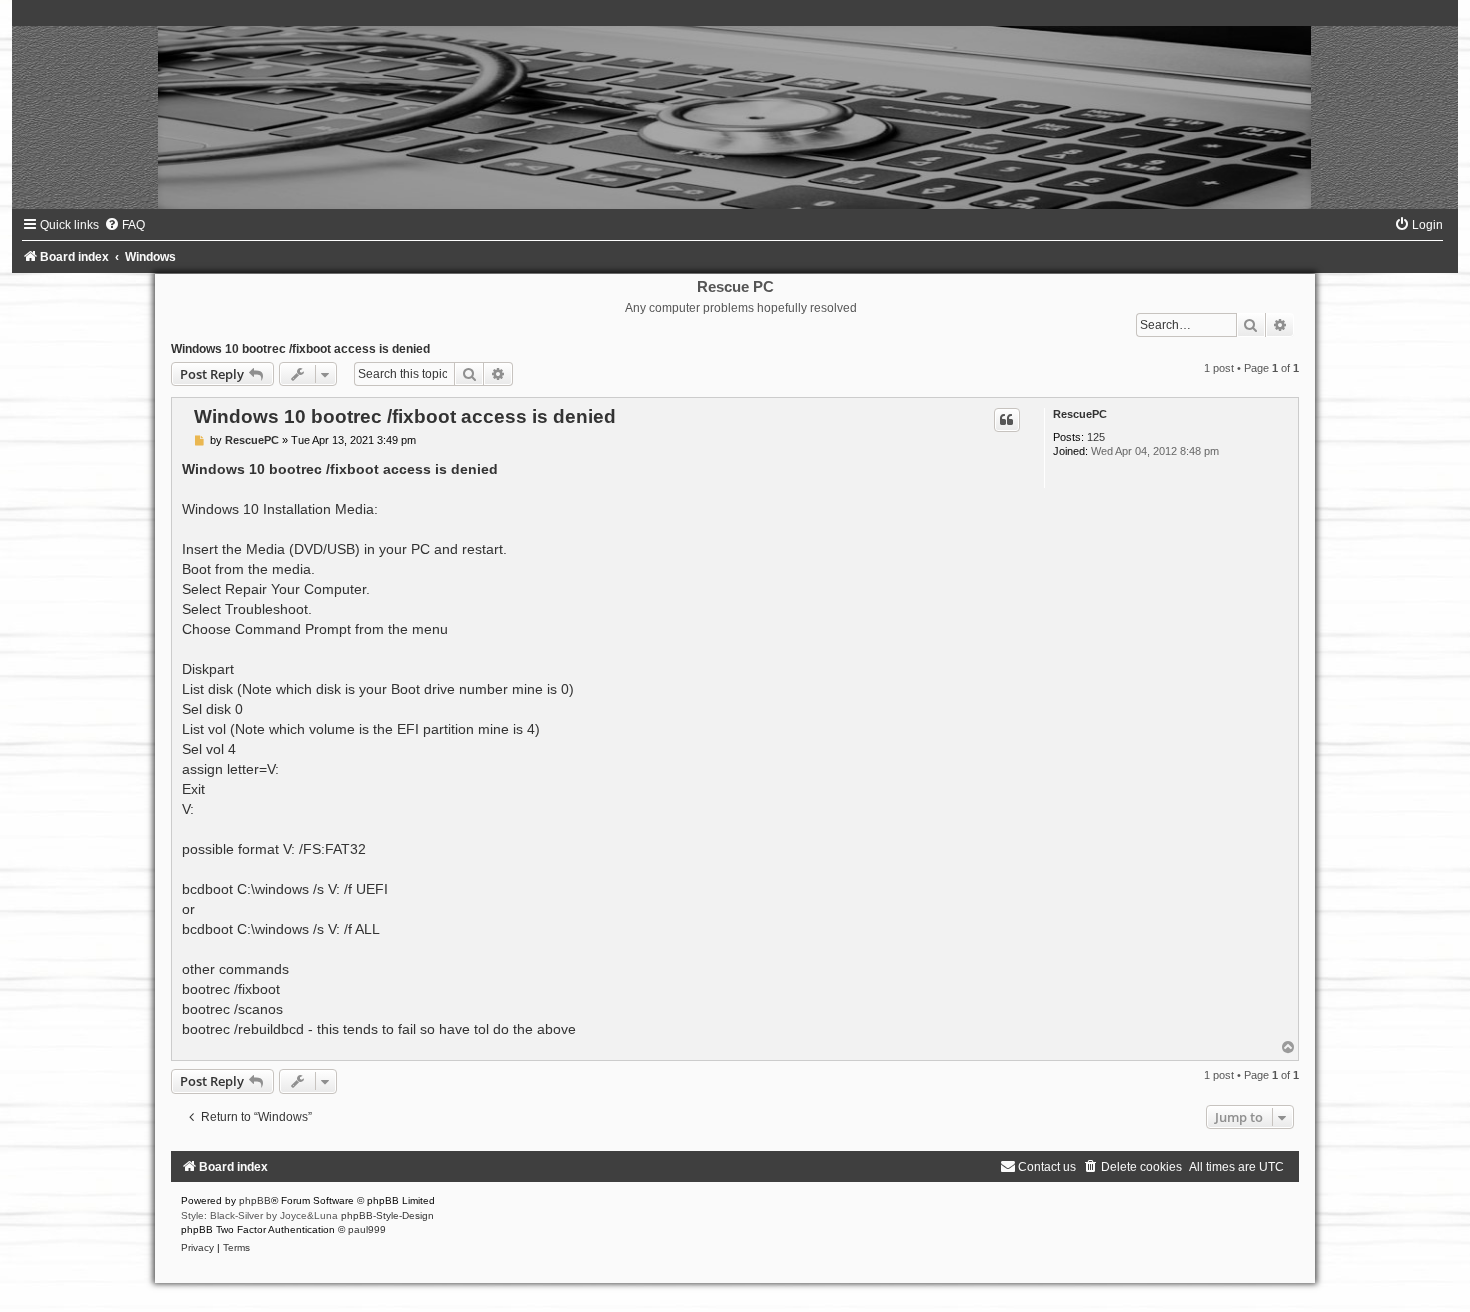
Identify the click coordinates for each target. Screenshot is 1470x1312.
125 (1096, 437)
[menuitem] (124, 225)
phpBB (255, 1200)
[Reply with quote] (1007, 420)
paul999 (367, 1229)
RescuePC (1080, 414)
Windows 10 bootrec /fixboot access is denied (300, 349)
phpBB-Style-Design (387, 1215)
